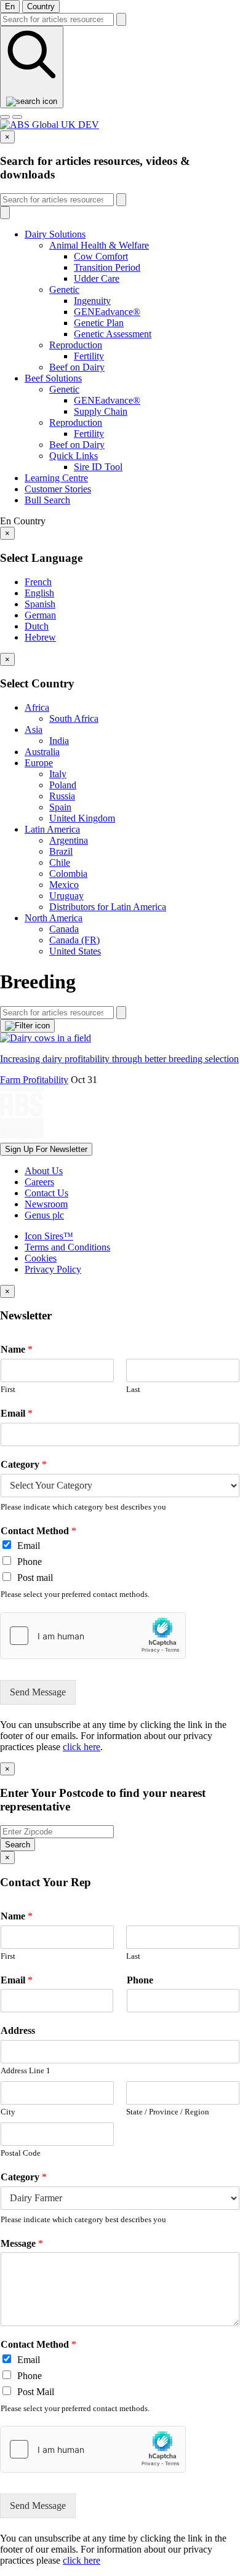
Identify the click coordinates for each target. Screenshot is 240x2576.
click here (82, 1747)
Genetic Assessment (113, 334)
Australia (42, 752)
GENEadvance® (107, 312)
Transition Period (107, 267)
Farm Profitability (34, 1080)
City (8, 2112)
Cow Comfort (101, 256)
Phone (30, 1562)
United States (75, 951)
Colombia (68, 874)
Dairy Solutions (55, 234)
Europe (39, 763)
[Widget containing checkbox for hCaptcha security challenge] (93, 1636)
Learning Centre (56, 478)
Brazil (61, 851)
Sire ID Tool (98, 467)
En (10, 6)
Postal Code (21, 2153)
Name (17, 1349)
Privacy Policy (53, 1269)
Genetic (64, 290)
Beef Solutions (53, 378)
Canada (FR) (74, 940)
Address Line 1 (26, 2070)
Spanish (40, 604)
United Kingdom (82, 818)
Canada (64, 929)
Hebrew (40, 637)
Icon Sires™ (49, 1236)
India (59, 741)
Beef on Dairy (77, 367)
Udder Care (97, 278)
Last (133, 1389)
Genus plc (44, 1215)
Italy (58, 774)
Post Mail (36, 2392)
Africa (37, 707)
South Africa (74, 718)
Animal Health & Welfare (99, 245)
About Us (44, 1171)
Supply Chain (101, 411)
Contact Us (46, 1193)
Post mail (35, 1578)
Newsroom (46, 1204)
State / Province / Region (168, 2112)
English (39, 593)
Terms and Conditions (67, 1247)
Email (17, 1413)
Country (41, 6)
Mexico (64, 885)
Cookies (41, 1258)
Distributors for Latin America (108, 907)
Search (18, 1845)
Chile (60, 862)
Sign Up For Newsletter (46, 1149)
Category (24, 1464)
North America (54, 918)
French (38, 582)
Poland (63, 785)
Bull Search (47, 500)
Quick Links (74, 456)
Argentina (69, 840)
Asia (34, 730)
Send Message (38, 1692)
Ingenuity (92, 301)
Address (18, 2030)
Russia (62, 796)
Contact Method (38, 1531)
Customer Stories (58, 489)
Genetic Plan (99, 323)
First (8, 1389)
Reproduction (76, 345)
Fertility (89, 356)
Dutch (37, 626)
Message (22, 2243)
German (40, 615)
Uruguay (66, 896)
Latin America (52, 829)
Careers (39, 1182)
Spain (60, 807)
